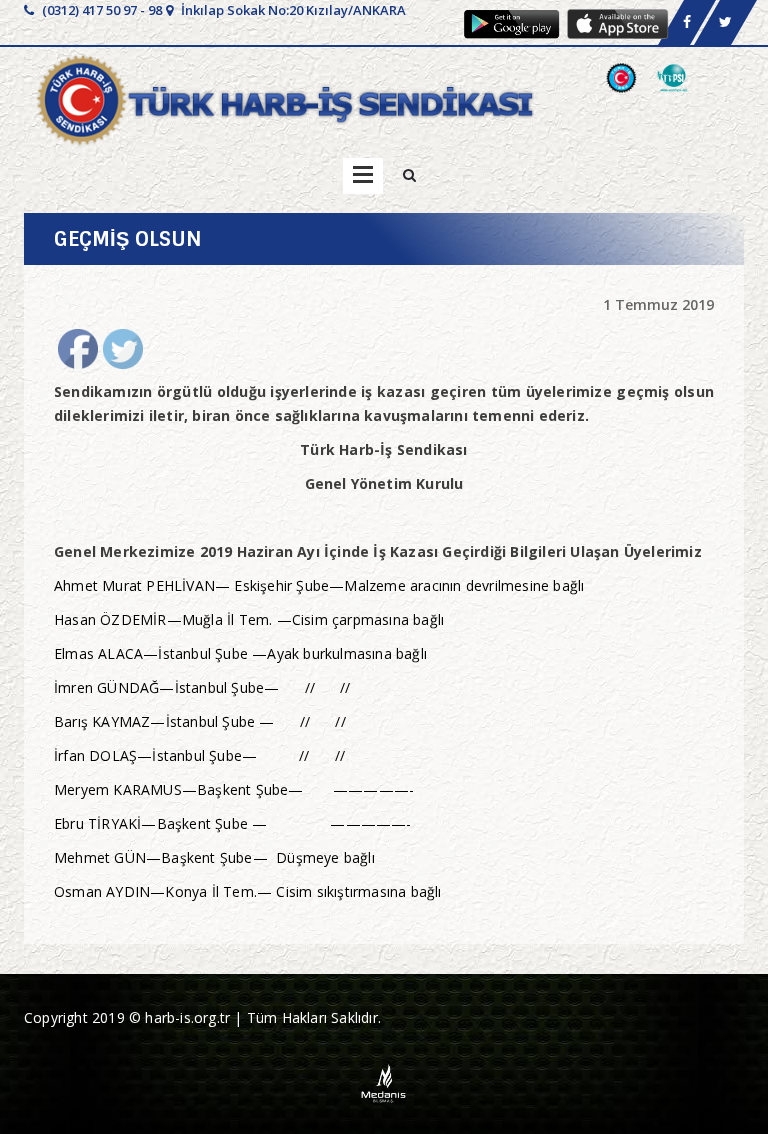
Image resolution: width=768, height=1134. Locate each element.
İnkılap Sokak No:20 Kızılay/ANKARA (292, 10)
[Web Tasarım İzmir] (384, 1081)
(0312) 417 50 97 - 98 (100, 10)
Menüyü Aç (363, 176)
